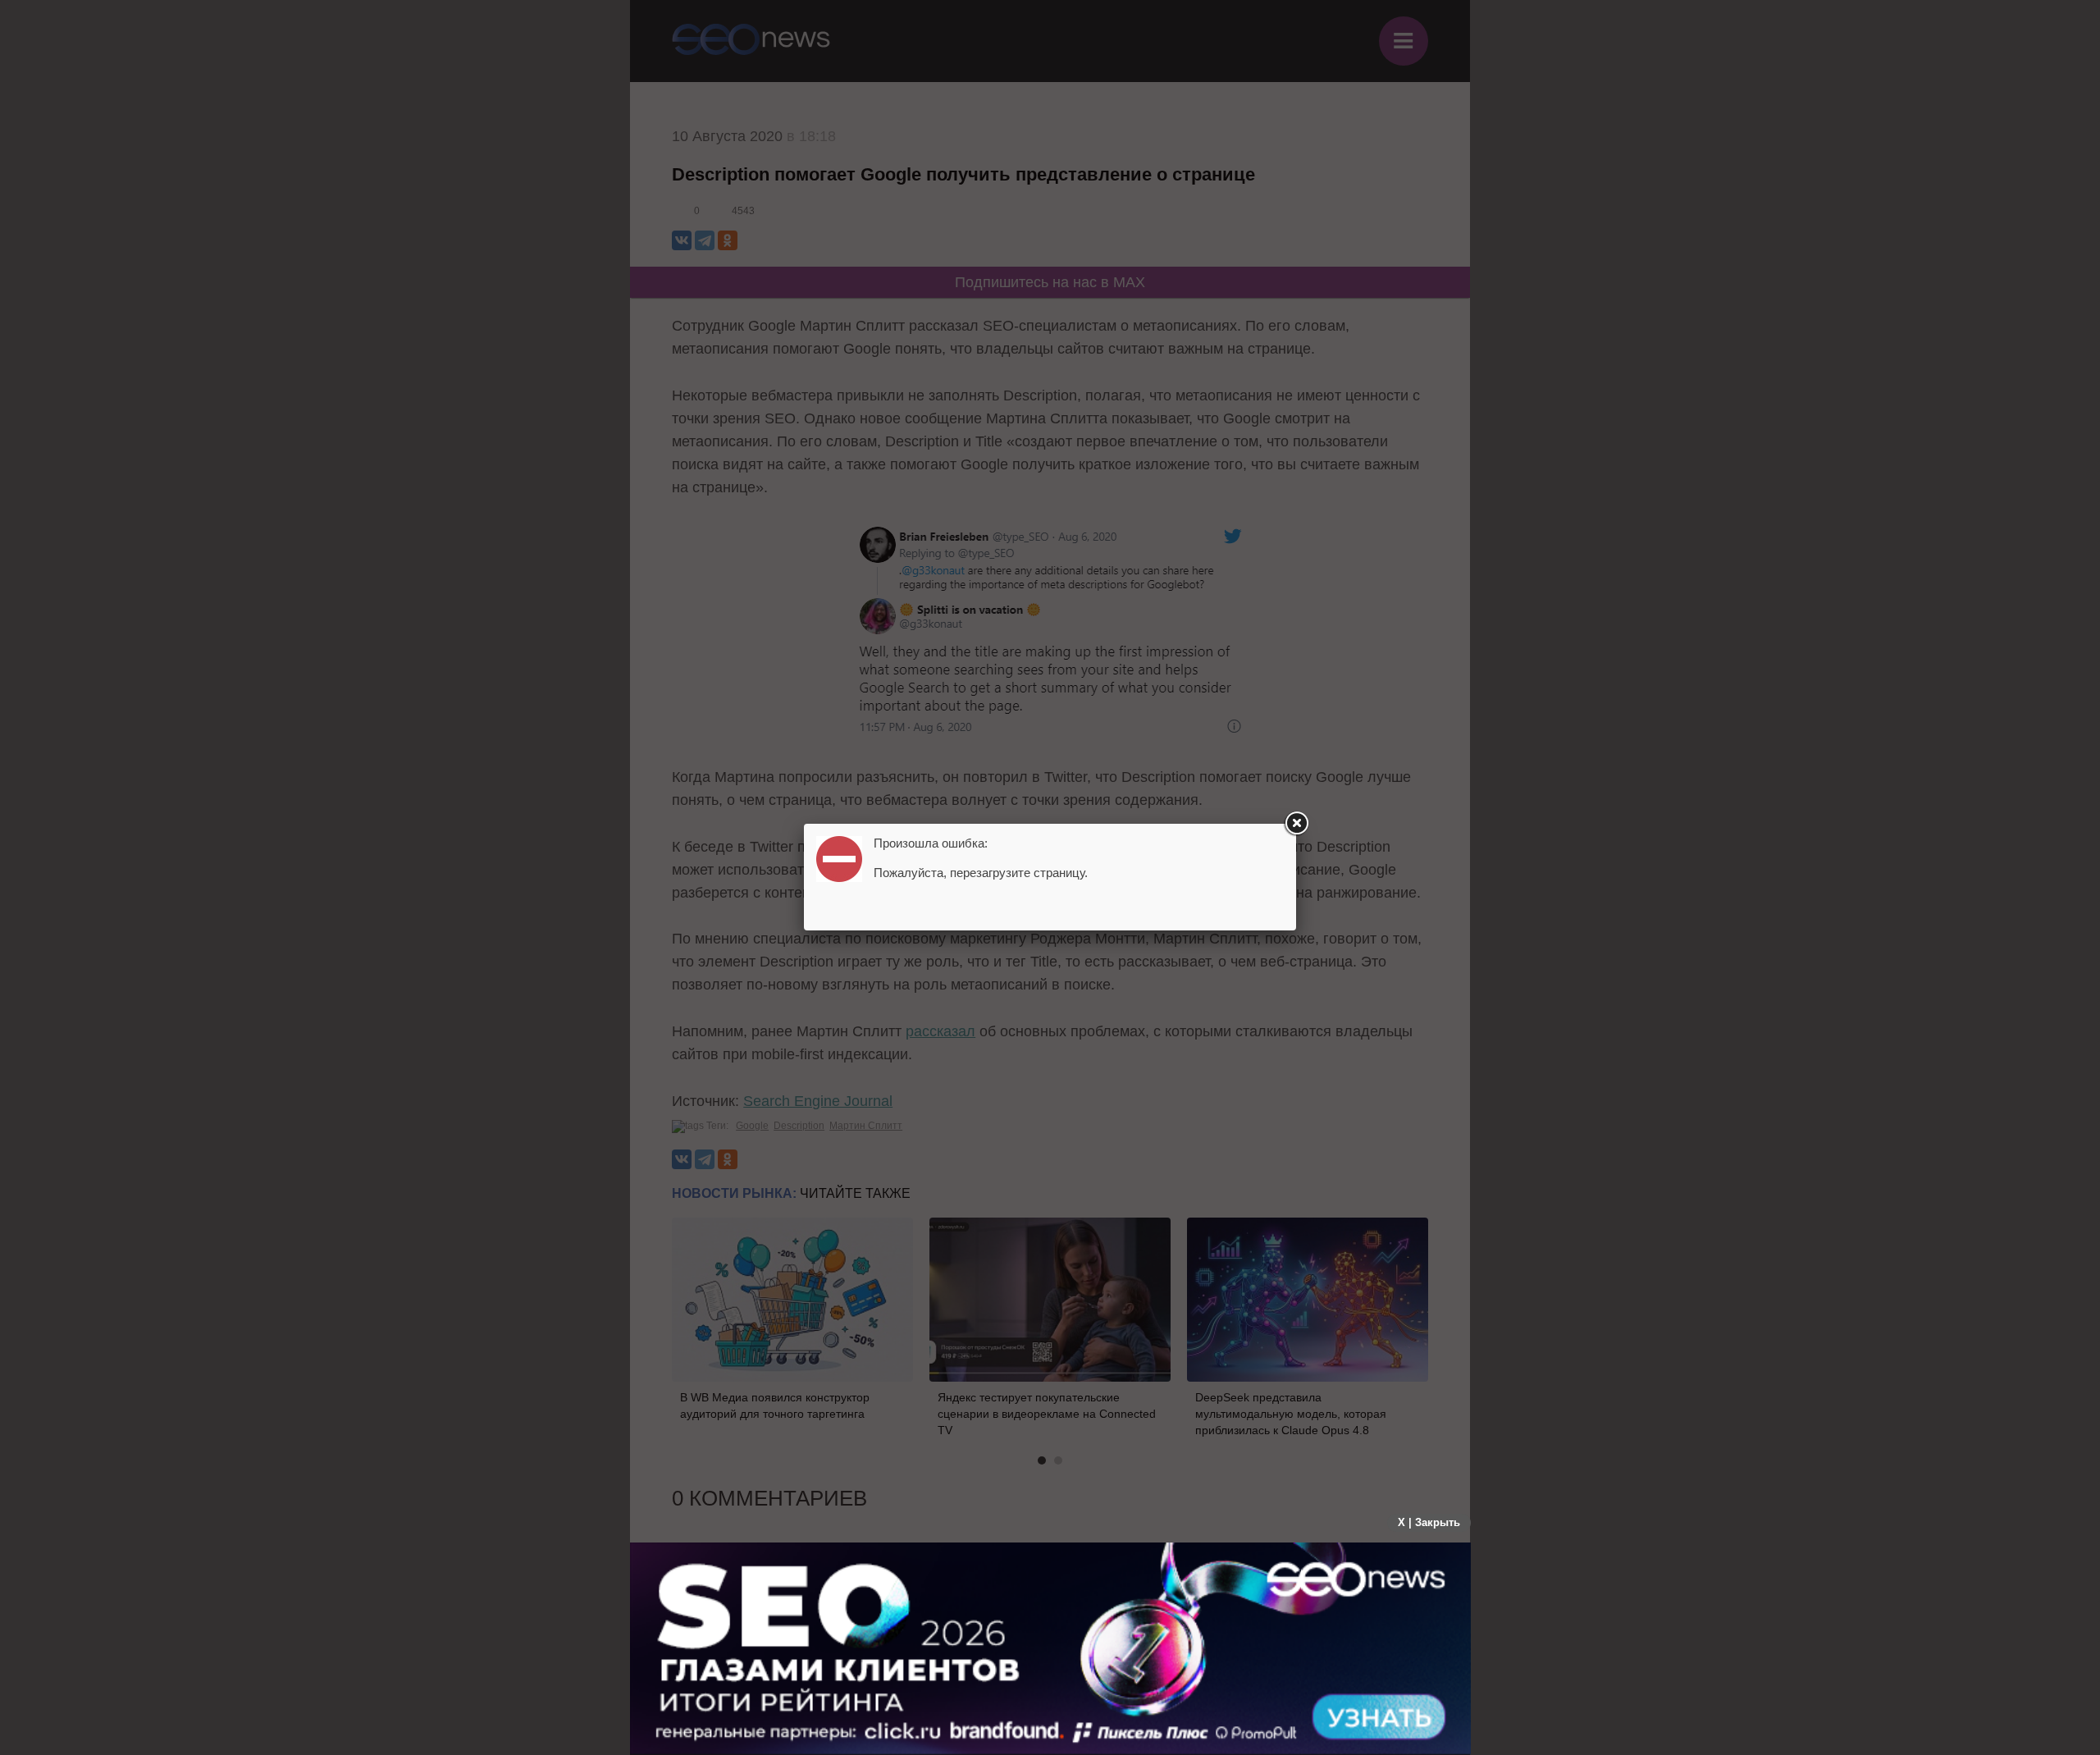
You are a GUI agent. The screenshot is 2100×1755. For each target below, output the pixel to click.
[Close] (1296, 824)
